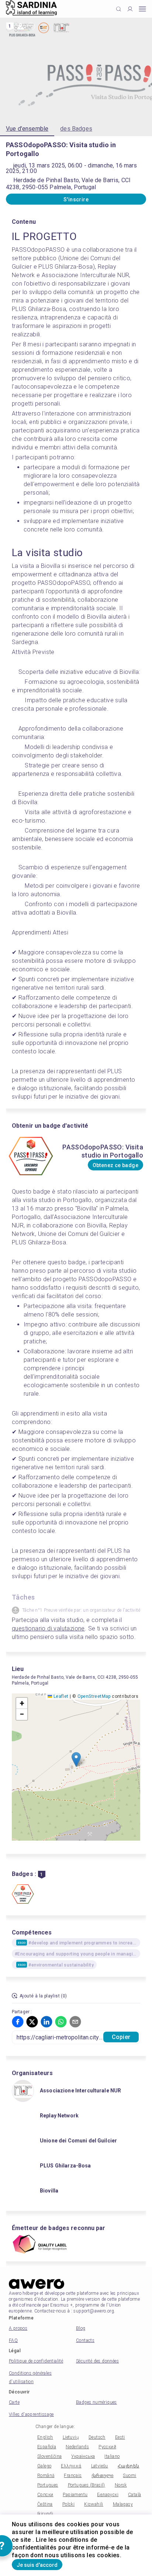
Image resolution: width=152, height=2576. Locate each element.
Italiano (112, 2456)
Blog (81, 2328)
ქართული (103, 2476)
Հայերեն (129, 2466)
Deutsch (97, 2437)
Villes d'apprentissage (31, 2414)
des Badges (76, 129)
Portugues (48, 2485)
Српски (45, 2495)
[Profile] (130, 9)
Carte (14, 2402)
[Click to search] (119, 9)
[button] (76, 1759)
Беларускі (108, 2495)
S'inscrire (76, 199)
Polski (68, 2504)
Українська (83, 2456)
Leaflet (60, 1696)
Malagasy (123, 2504)
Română (46, 2476)
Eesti (120, 2437)
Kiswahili (94, 2504)
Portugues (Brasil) (87, 2485)
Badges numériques (96, 2402)
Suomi (129, 2476)
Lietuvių (71, 2437)
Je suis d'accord (37, 2565)
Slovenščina (49, 2456)
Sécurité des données (97, 2361)
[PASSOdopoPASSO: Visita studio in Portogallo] (23, 1895)
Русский (107, 2447)
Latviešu (100, 2466)
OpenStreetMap (94, 1696)
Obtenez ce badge (115, 1165)
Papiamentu (75, 2495)
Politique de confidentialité (36, 2361)
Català (134, 2495)
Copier (121, 2037)
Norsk (121, 2485)
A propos (18, 2328)
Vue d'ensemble (27, 129)
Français (73, 2476)
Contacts (85, 2340)
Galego (44, 2466)
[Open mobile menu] (142, 9)
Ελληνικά (71, 2466)
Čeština (45, 2504)
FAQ (13, 2340)
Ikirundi (45, 2514)
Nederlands (77, 2447)
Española (47, 2447)
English (45, 2437)
